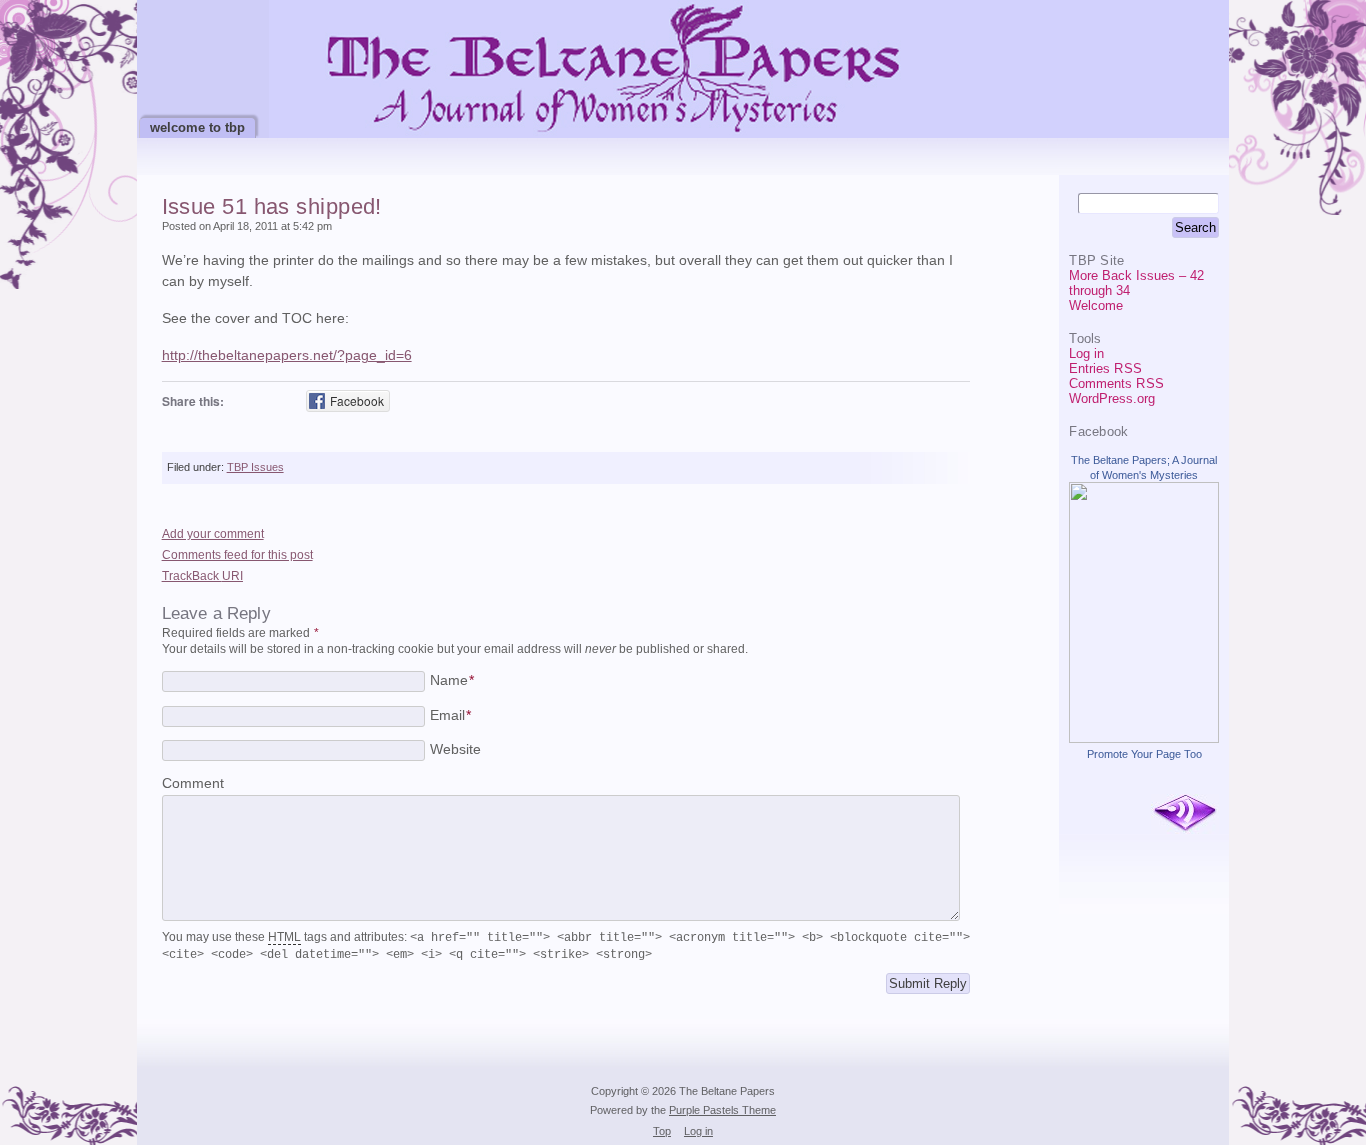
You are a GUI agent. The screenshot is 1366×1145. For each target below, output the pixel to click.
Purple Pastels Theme (722, 1110)
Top (662, 1131)
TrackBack (202, 576)
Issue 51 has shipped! (272, 206)
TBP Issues (255, 467)
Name (452, 680)
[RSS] (1185, 814)
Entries (1105, 368)
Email (450, 715)
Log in (1086, 353)
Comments (1116, 383)
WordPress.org (1112, 398)
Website (455, 749)
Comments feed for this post (237, 555)
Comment (193, 783)
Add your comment (213, 534)
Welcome (1096, 305)
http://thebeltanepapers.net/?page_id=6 (287, 355)
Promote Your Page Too (1144, 754)
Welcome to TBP (197, 127)
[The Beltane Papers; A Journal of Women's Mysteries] (1144, 738)
